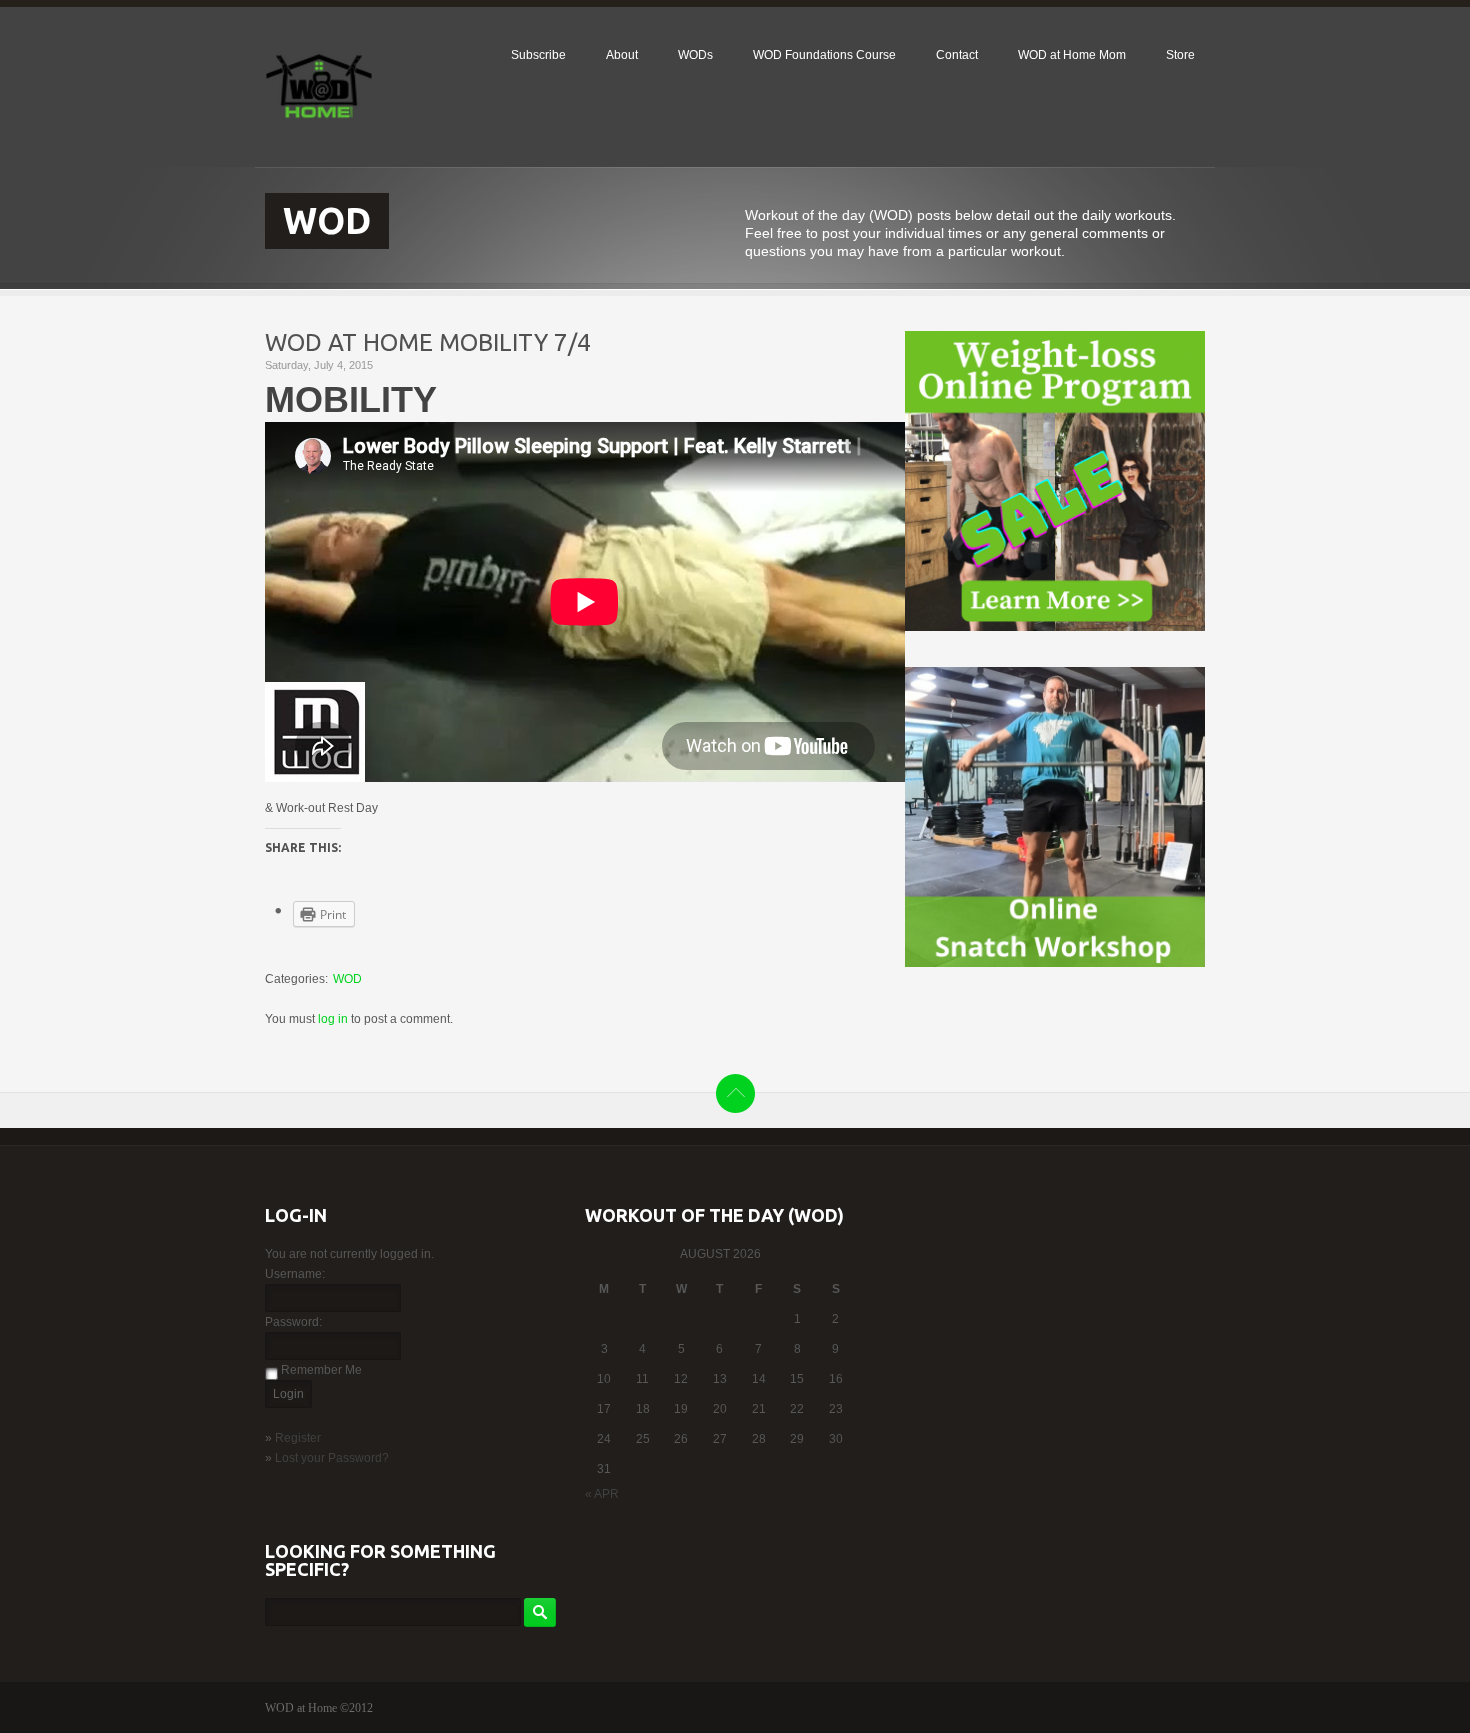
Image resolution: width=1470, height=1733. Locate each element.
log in (333, 1019)
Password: (293, 1322)
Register (298, 1438)
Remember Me (321, 1370)
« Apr (602, 1494)
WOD (347, 979)
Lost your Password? (332, 1458)
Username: (295, 1274)
